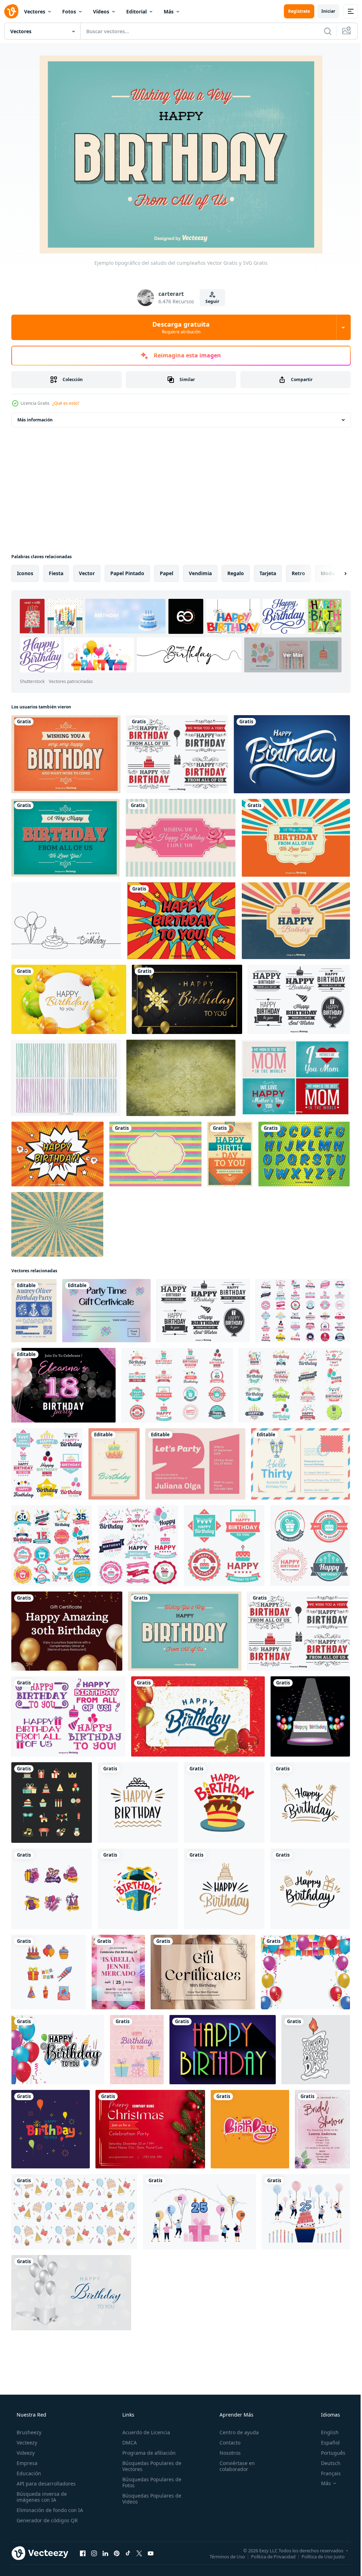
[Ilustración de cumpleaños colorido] (296, 838)
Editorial (136, 11)
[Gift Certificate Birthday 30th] (67, 1631)
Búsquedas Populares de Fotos (150, 2482)
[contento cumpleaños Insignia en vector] (310, 1889)
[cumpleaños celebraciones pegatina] (138, 1889)
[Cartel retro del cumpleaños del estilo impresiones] (66, 754)
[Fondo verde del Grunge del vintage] (181, 1078)
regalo (236, 573)
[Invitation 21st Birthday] (118, 1972)
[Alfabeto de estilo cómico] (304, 1154)
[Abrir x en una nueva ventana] (139, 2553)
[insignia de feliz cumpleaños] (224, 1889)
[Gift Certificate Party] (106, 1311)
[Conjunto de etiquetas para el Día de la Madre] (296, 1078)
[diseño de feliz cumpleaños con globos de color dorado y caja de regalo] (187, 999)
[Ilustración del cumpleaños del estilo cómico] (181, 921)
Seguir (210, 301)
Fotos (69, 11)
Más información (35, 420)
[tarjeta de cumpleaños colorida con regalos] (137, 2050)
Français (326, 2473)
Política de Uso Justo (318, 2556)
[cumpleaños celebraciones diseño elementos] (52, 1889)
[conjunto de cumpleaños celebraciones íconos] (52, 1803)
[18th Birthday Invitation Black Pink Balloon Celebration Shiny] (63, 1385)
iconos (25, 573)
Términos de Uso (222, 2556)
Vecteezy (26, 2443)
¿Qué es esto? (66, 403)
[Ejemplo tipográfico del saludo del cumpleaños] (185, 1631)
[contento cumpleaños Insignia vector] (310, 1803)
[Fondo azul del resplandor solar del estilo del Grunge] (57, 1224)
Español (326, 2443)
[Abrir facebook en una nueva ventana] (83, 2553)
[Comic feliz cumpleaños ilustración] (57, 1154)
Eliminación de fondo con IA (49, 2510)
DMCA (127, 2443)
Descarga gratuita (179, 327)
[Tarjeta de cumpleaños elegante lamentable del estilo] (181, 838)
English (325, 2432)
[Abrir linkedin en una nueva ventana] (105, 2553)
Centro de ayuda (236, 2432)
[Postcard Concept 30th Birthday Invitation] (300, 1464)
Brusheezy (28, 2432)
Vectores (35, 11)
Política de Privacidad (268, 2556)
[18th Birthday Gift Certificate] (203, 1972)
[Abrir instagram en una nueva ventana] (94, 2553)
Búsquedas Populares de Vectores (150, 2466)
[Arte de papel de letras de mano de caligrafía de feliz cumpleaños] (292, 754)
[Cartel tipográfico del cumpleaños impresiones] (65, 838)
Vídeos (101, 11)
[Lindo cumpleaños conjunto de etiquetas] (68, 1716)
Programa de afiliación (147, 2453)
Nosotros (227, 2453)
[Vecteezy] (11, 11)
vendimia (200, 573)
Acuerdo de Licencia (144, 2432)
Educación (28, 2473)
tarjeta (268, 573)
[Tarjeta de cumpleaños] (230, 1154)
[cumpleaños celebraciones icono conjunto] (49, 1972)
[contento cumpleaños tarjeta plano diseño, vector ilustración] (223, 2050)
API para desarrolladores (45, 2484)
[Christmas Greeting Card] (150, 2129)
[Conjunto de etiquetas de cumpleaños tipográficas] (177, 754)
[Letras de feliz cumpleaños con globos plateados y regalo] (71, 2293)
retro (298, 573)
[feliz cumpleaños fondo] (74, 2212)
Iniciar (323, 11)
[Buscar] (322, 31)
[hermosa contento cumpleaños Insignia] (138, 1803)
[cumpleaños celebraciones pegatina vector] (224, 1803)
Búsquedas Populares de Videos (150, 2499)
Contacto (226, 2443)
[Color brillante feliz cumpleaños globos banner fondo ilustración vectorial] (69, 999)
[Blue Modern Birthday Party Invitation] (34, 1311)
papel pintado (127, 573)
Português (329, 2453)
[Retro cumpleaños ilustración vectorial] (296, 921)
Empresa (26, 2463)
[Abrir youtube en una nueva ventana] (151, 2553)
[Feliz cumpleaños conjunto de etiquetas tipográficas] (299, 999)
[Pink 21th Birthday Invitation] (195, 1464)
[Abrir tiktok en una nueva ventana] (128, 2553)
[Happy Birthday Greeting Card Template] (114, 1464)
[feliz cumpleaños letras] (316, 2050)
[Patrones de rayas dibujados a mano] (66, 1078)
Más (169, 11)
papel (167, 573)
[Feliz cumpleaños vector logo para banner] (303, 1311)
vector (87, 573)
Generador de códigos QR (46, 2520)
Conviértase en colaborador (234, 2466)
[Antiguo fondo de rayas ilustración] (155, 1154)
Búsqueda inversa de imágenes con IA (41, 2497)
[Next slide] (334, 573)
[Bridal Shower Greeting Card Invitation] (322, 2129)
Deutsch (326, 2463)
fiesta (56, 573)
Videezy (25, 2453)
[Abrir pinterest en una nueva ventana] (117, 2553)
